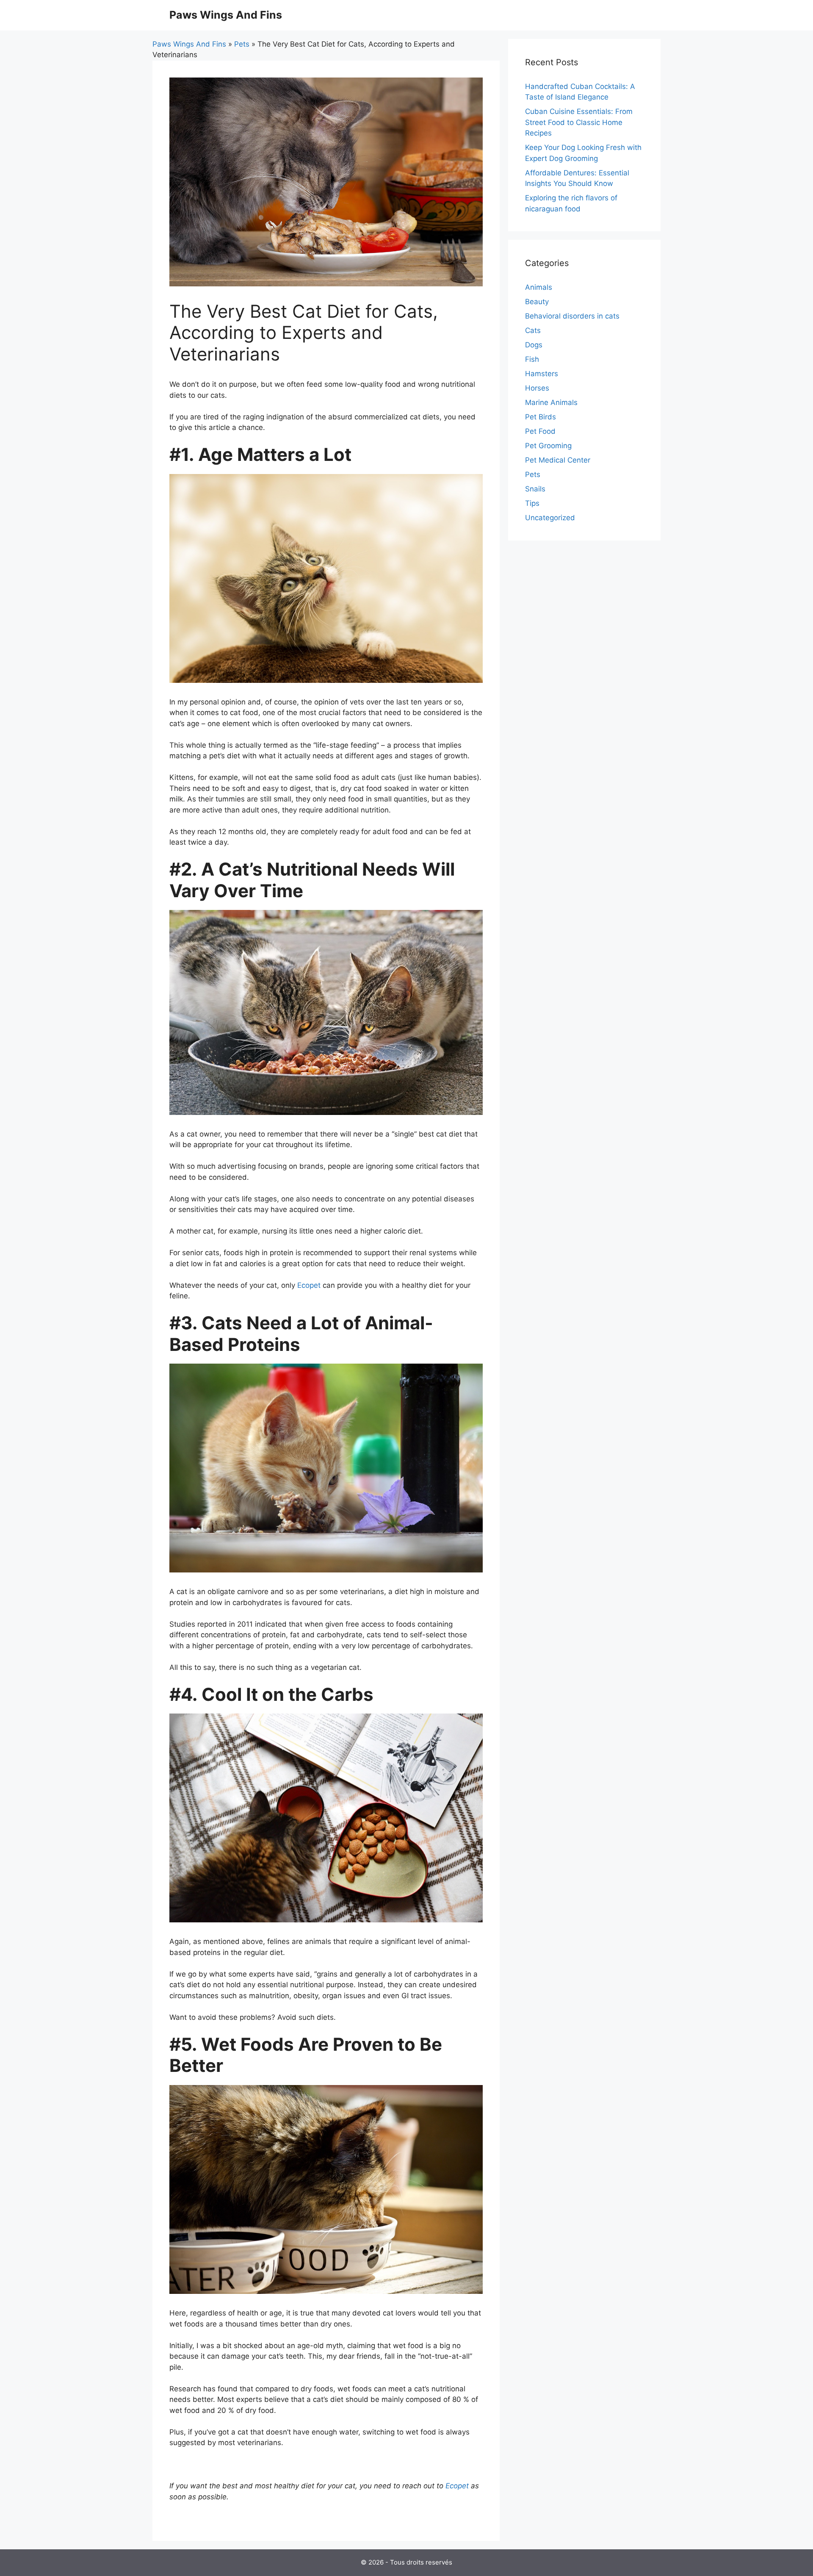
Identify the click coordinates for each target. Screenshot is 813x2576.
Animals (539, 287)
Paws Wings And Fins (226, 15)
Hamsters (542, 374)
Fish (532, 359)
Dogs (534, 345)
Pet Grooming (548, 446)
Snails (535, 489)
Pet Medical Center (558, 460)
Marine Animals (551, 402)
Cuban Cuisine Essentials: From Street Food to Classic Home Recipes (579, 122)
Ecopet (309, 1285)
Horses (537, 388)
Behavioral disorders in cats (572, 316)
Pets (242, 44)
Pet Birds (541, 417)
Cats (533, 330)
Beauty (537, 302)
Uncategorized (550, 518)
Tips (532, 503)
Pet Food (540, 431)
